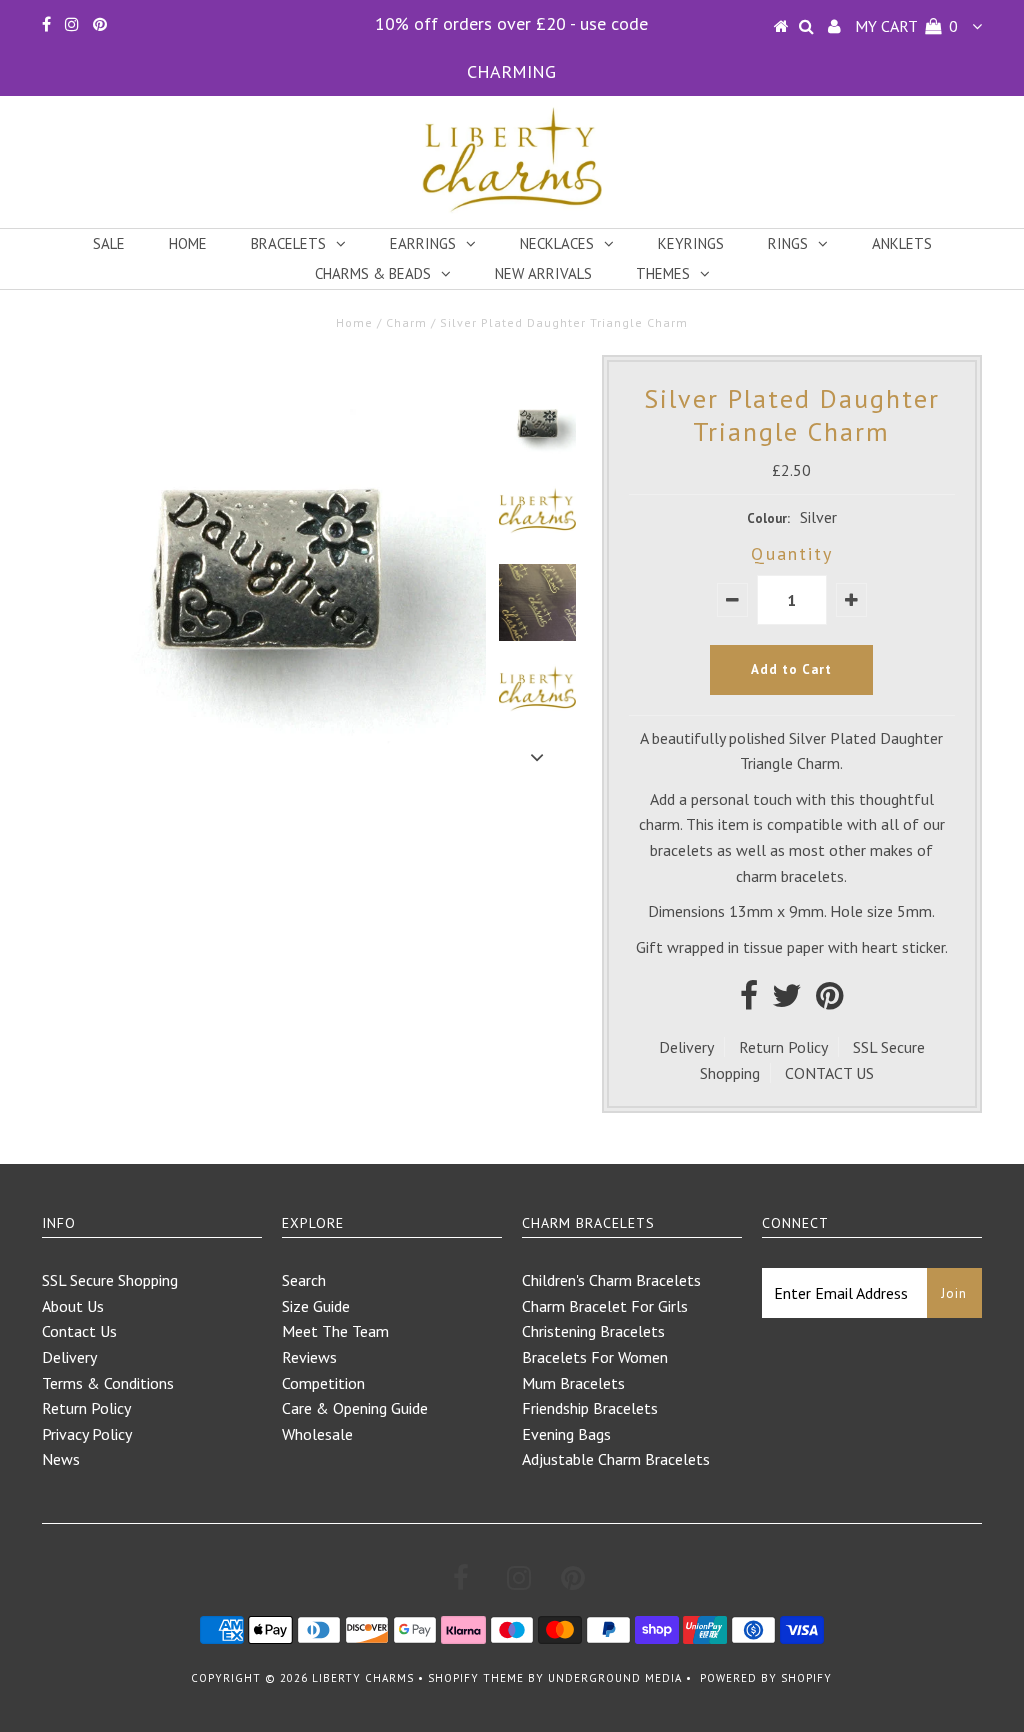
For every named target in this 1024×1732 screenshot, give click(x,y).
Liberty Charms (363, 1678)
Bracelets (288, 243)
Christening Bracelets (593, 1331)
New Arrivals (543, 273)
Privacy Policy (87, 1434)
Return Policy (783, 1047)
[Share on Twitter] (787, 1001)
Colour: (768, 518)
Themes (663, 273)
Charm (406, 322)
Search (304, 1280)
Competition (323, 1383)
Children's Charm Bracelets (611, 1280)
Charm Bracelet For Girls (605, 1306)
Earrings (423, 243)
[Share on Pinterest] (829, 1001)
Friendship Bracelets (590, 1408)
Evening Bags (566, 1434)
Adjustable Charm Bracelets (616, 1459)
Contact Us (79, 1331)
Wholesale (317, 1434)
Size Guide (316, 1306)
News (61, 1459)
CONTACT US (829, 1073)
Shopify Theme (476, 1678)
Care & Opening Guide (355, 1408)
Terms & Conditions (108, 1383)
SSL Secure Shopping (110, 1280)
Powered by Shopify (766, 1678)
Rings (788, 243)
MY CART (906, 26)
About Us (73, 1306)
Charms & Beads (373, 273)
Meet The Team (335, 1331)
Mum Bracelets (573, 1383)
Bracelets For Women (595, 1357)
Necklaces (557, 243)
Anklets (902, 243)
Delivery (686, 1047)
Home (188, 243)
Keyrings (691, 243)
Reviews (309, 1357)
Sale (109, 243)
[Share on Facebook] (749, 1001)
